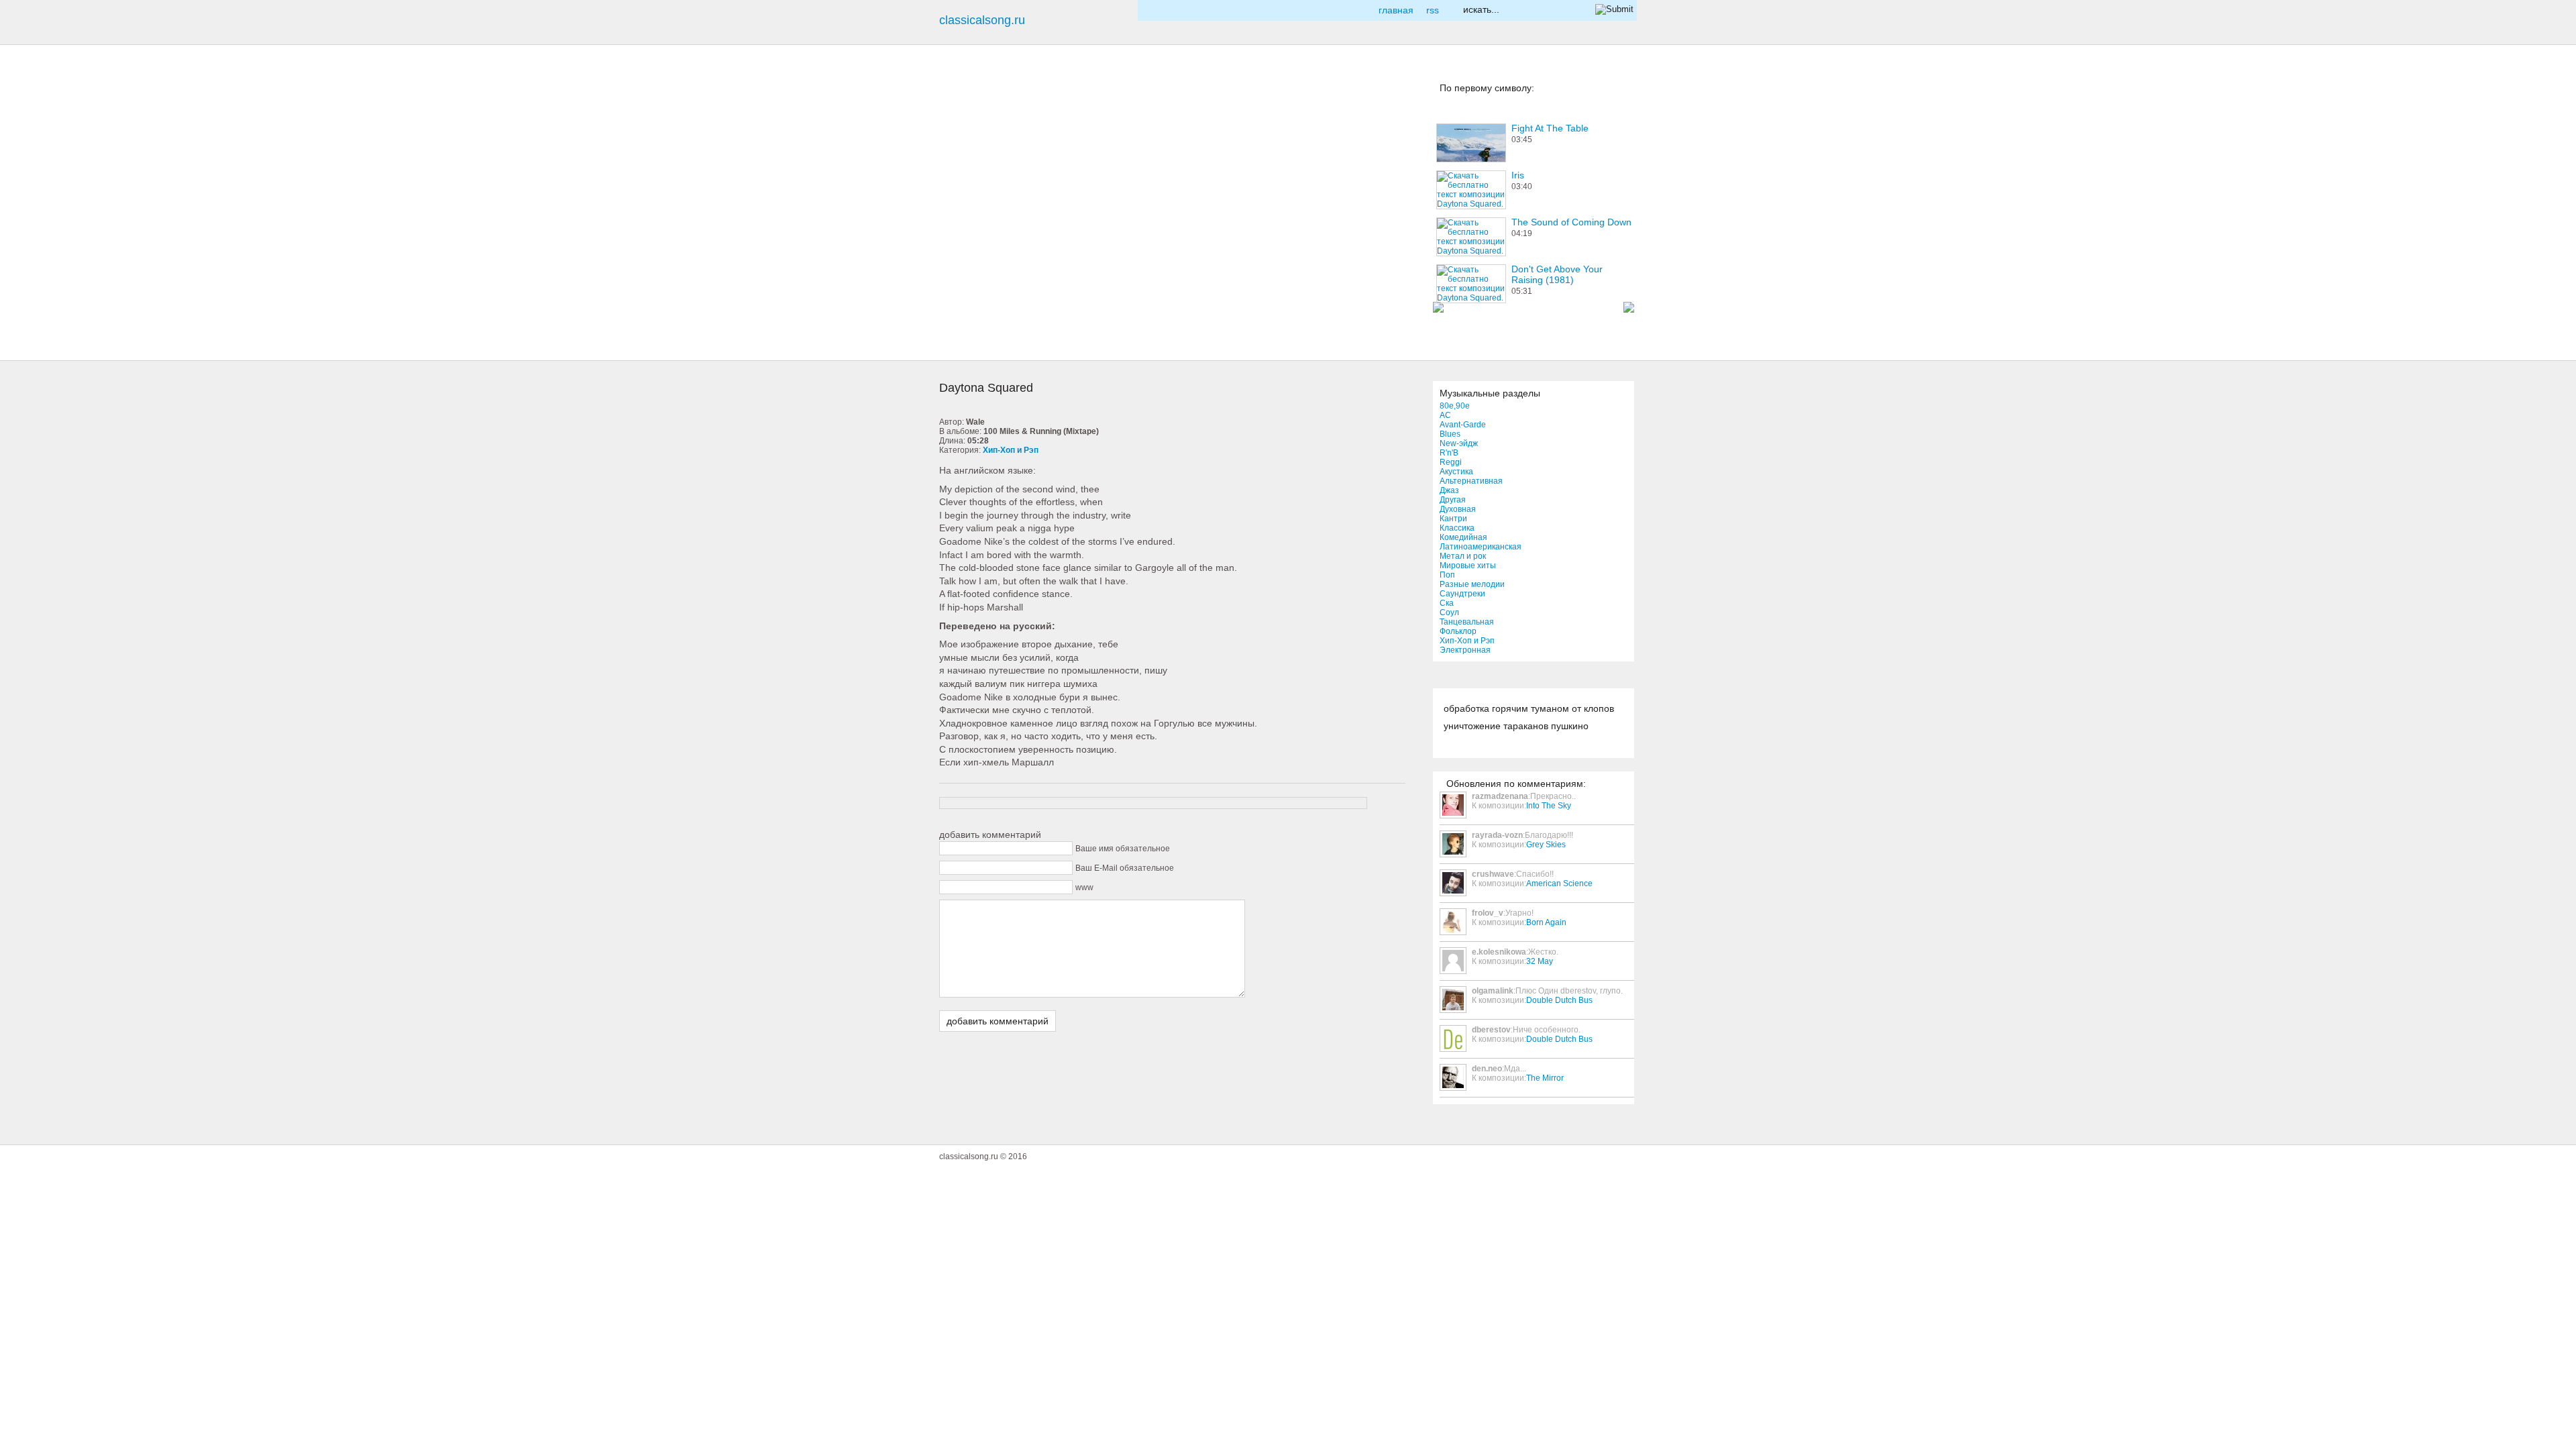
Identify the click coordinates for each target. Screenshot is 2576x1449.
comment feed (962, 249)
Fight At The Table (1550, 128)
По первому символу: (1487, 88)
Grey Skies (1546, 845)
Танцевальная (1467, 622)
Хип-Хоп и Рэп (1467, 641)
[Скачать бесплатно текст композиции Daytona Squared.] (962, 299)
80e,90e (1455, 406)
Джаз (1449, 490)
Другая (1453, 500)
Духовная (1458, 509)
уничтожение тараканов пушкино (1516, 726)
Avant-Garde (1463, 425)
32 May (1540, 961)
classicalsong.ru (982, 20)
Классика (1457, 528)
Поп (1447, 575)
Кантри (1453, 519)
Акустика (1456, 472)
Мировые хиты (1468, 566)
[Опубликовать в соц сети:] (962, 100)
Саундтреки (1462, 594)
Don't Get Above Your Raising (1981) (1557, 274)
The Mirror (1545, 1078)
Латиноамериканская (1481, 547)
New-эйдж (1459, 443)
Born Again (1546, 922)
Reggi (1451, 462)
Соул (1449, 612)
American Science (1559, 883)
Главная (1396, 10)
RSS (1433, 10)
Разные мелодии (1472, 584)
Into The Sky (1549, 806)
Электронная (1465, 650)
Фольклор (1458, 631)
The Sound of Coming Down (1571, 222)
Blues (1450, 434)
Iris (1518, 175)
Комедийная (1463, 537)
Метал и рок (1463, 556)
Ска (1447, 603)
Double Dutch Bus (1559, 1000)
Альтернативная (1471, 481)
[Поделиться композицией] (962, 199)
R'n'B (1449, 453)
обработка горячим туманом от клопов (1529, 708)
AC (1445, 415)
